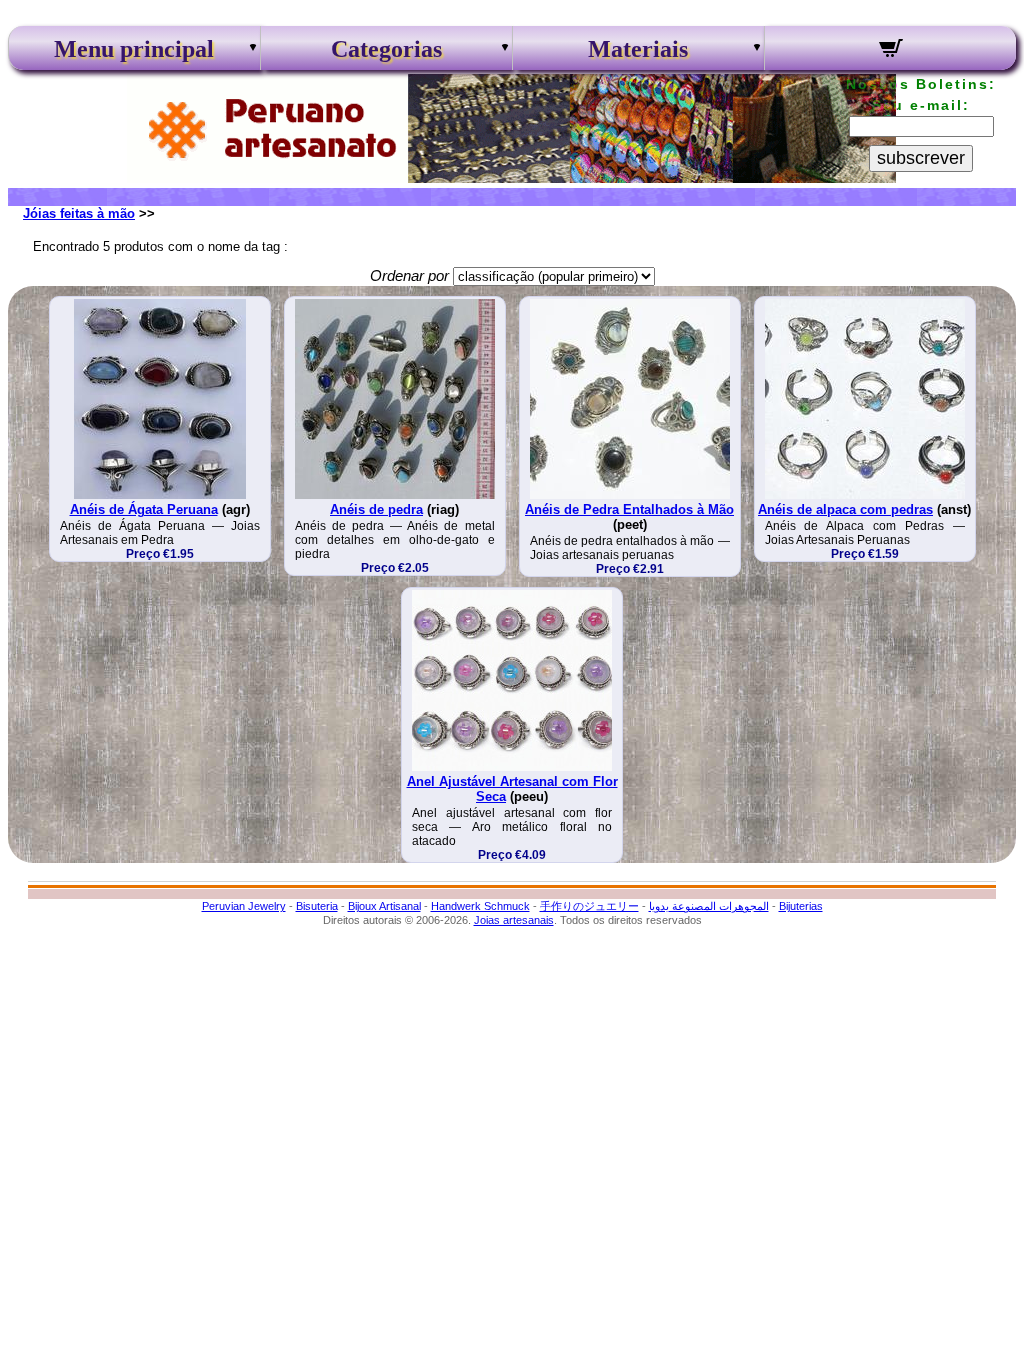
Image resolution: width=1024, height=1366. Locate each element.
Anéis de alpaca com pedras (845, 509)
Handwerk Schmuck (480, 906)
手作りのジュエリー (589, 906)
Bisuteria (317, 906)
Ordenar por (409, 275)
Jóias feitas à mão (79, 213)
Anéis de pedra (376, 509)
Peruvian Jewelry (244, 906)
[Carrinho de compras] (890, 51)
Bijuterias (801, 906)
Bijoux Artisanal (384, 906)
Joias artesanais (514, 920)
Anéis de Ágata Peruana (144, 509)
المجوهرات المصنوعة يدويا (709, 906)
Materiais (638, 49)
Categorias (386, 49)
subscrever (921, 158)
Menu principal (134, 49)
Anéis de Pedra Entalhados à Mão (629, 509)
